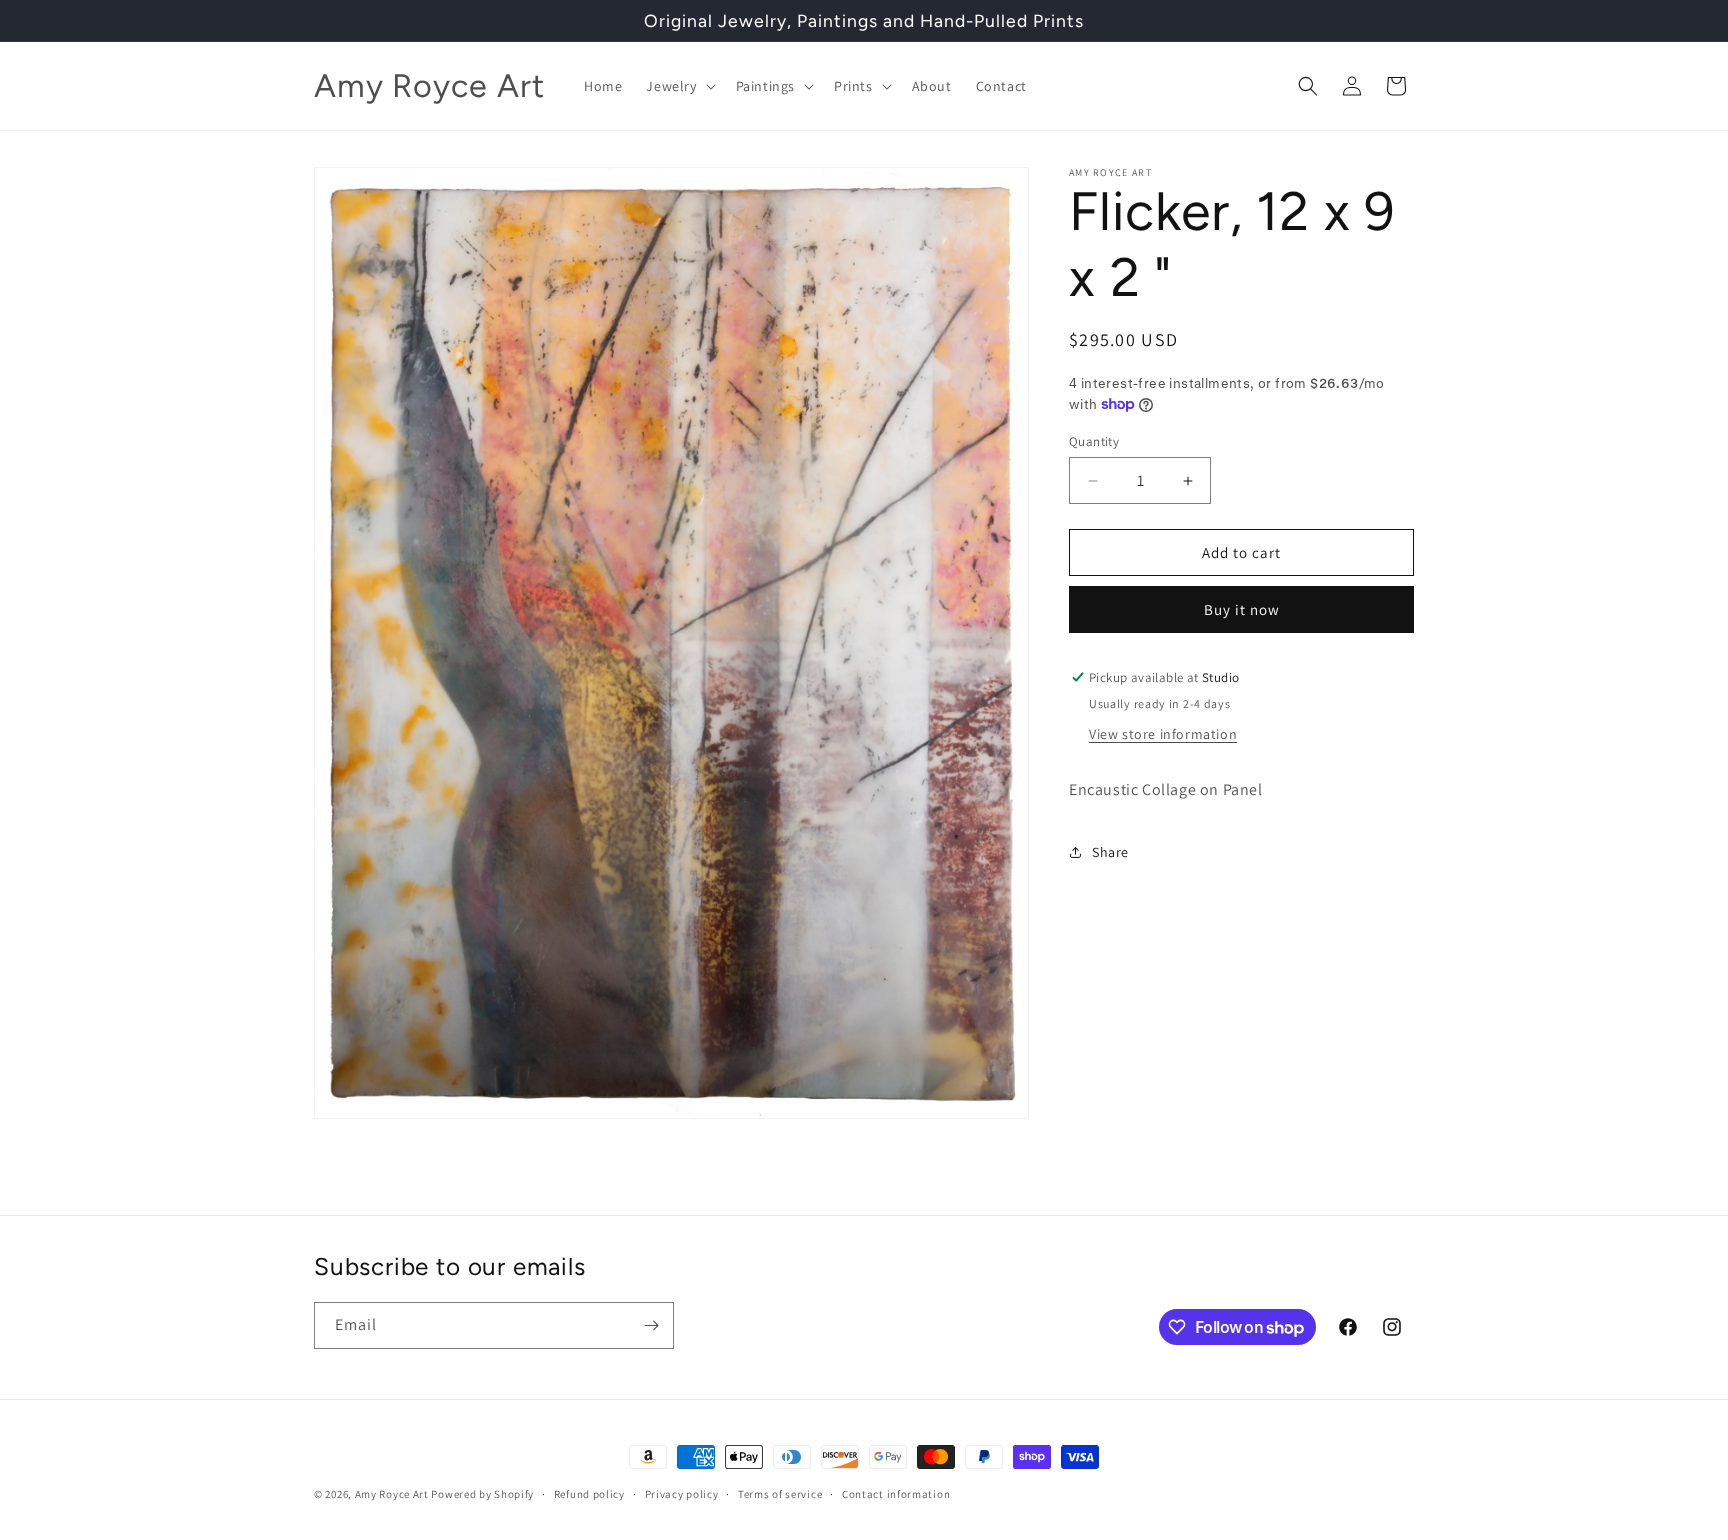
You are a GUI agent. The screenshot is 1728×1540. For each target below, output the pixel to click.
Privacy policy (682, 1494)
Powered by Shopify (482, 1494)
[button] (678, 86)
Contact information (896, 1494)
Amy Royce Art (392, 1494)
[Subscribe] (651, 1325)
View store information (1163, 734)
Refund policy (589, 1494)
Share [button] (1110, 851)
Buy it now (1242, 609)
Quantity (1094, 441)
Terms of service (780, 1494)
